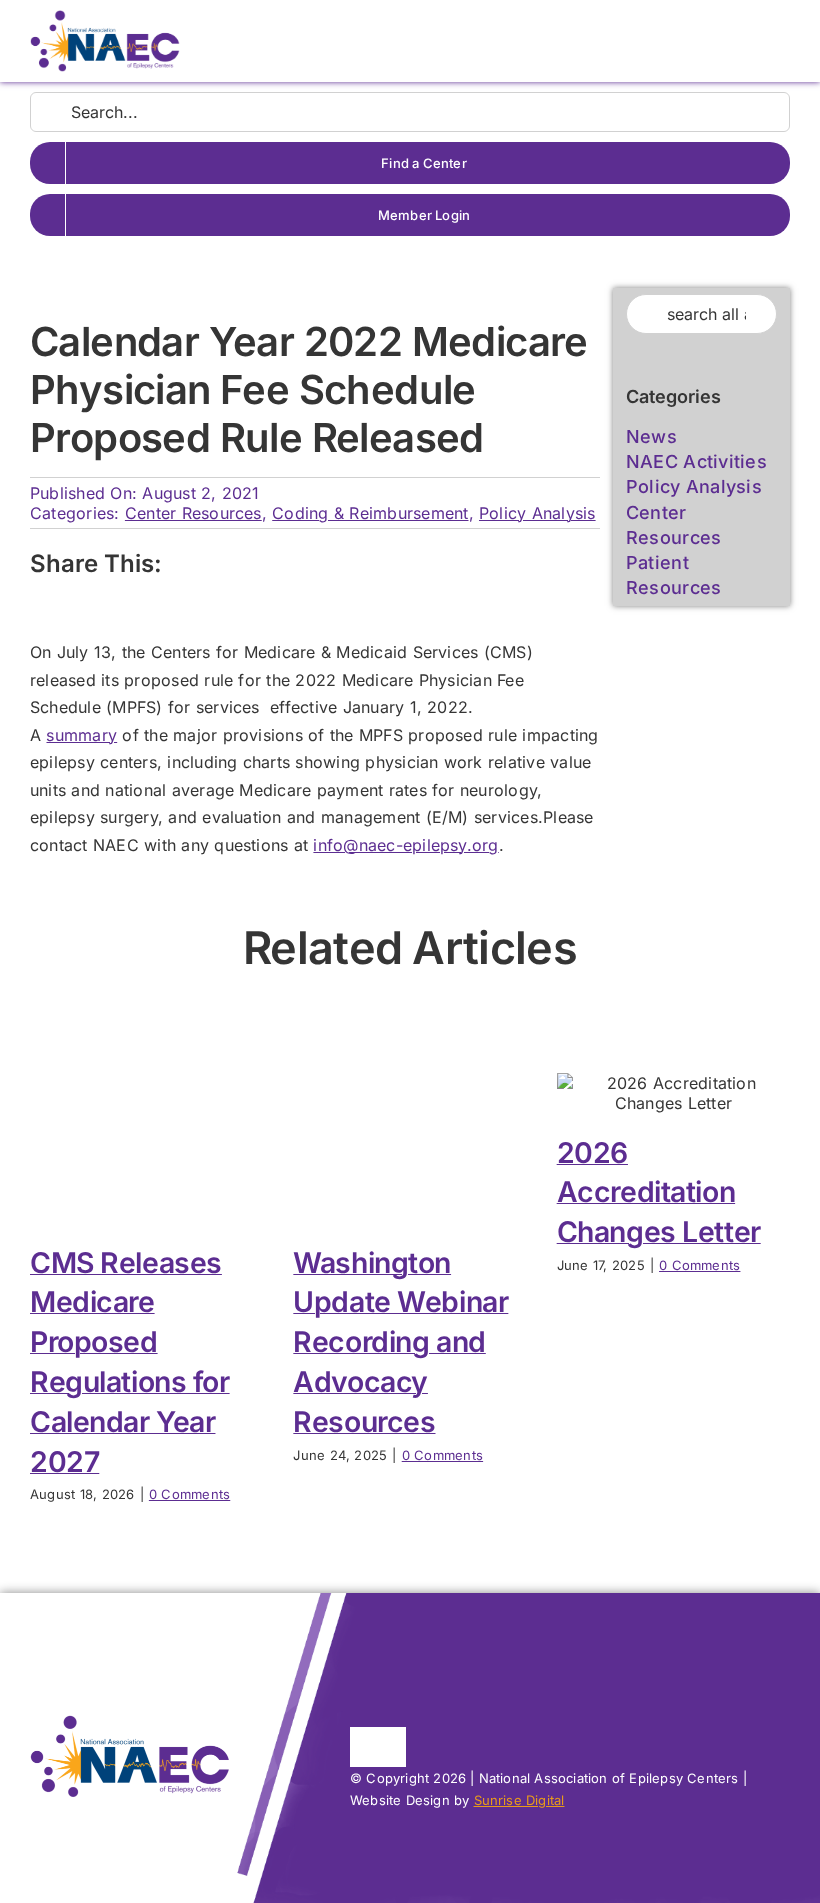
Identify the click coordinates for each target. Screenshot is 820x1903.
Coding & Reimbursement (370, 513)
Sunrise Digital (519, 1800)
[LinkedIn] (267, 564)
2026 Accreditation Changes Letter (659, 1192)
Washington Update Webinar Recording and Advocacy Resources (400, 1342)
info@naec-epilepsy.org (405, 845)
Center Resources (193, 513)
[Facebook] (192, 564)
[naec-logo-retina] (130, 1723)
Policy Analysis (537, 513)
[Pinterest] (304, 564)
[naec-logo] (105, 18)
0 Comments (189, 1494)
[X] (229, 564)
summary (81, 735)
